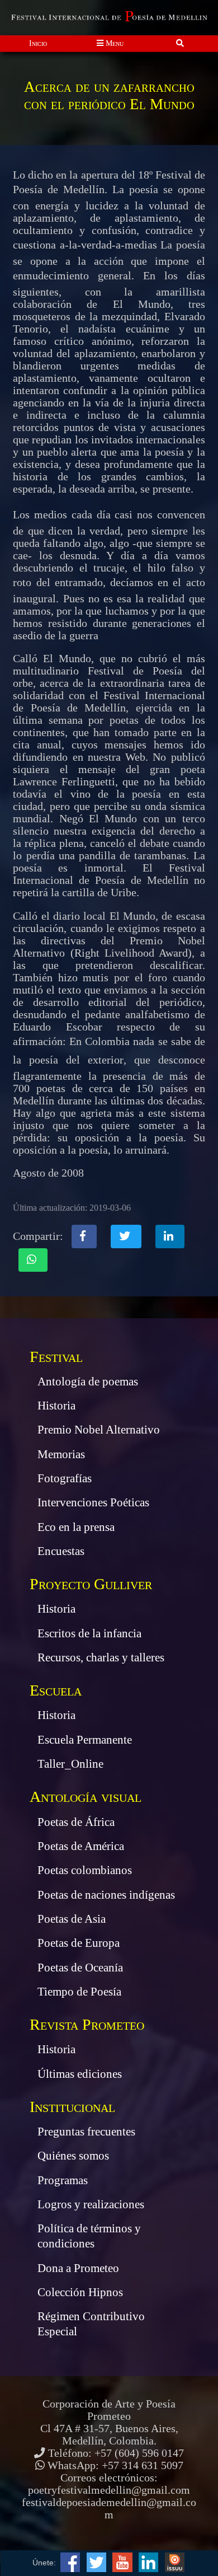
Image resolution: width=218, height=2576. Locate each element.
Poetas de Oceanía (80, 1968)
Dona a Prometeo (78, 2268)
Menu (113, 43)
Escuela (56, 1690)
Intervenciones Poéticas (93, 1502)
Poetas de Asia (72, 1919)
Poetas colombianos (85, 1870)
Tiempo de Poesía (79, 1992)
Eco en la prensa (76, 1527)
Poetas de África (76, 1822)
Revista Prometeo (87, 2024)
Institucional (72, 2107)
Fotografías (65, 1478)
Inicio (38, 43)
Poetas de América (81, 1846)
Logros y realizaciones (91, 2204)
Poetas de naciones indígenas (106, 1895)
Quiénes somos (73, 2156)
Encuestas (61, 1551)
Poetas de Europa (79, 1943)
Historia (56, 1406)
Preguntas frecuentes (86, 2132)
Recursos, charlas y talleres (101, 1657)
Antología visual (86, 1797)
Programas (63, 2180)
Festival (56, 1357)
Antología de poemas (88, 1381)
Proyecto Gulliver (91, 1584)
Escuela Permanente (85, 1740)
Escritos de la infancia (89, 1633)
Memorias (61, 1454)
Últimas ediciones (80, 2074)
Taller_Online (70, 1764)
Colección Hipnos (80, 2292)
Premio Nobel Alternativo (99, 1430)
